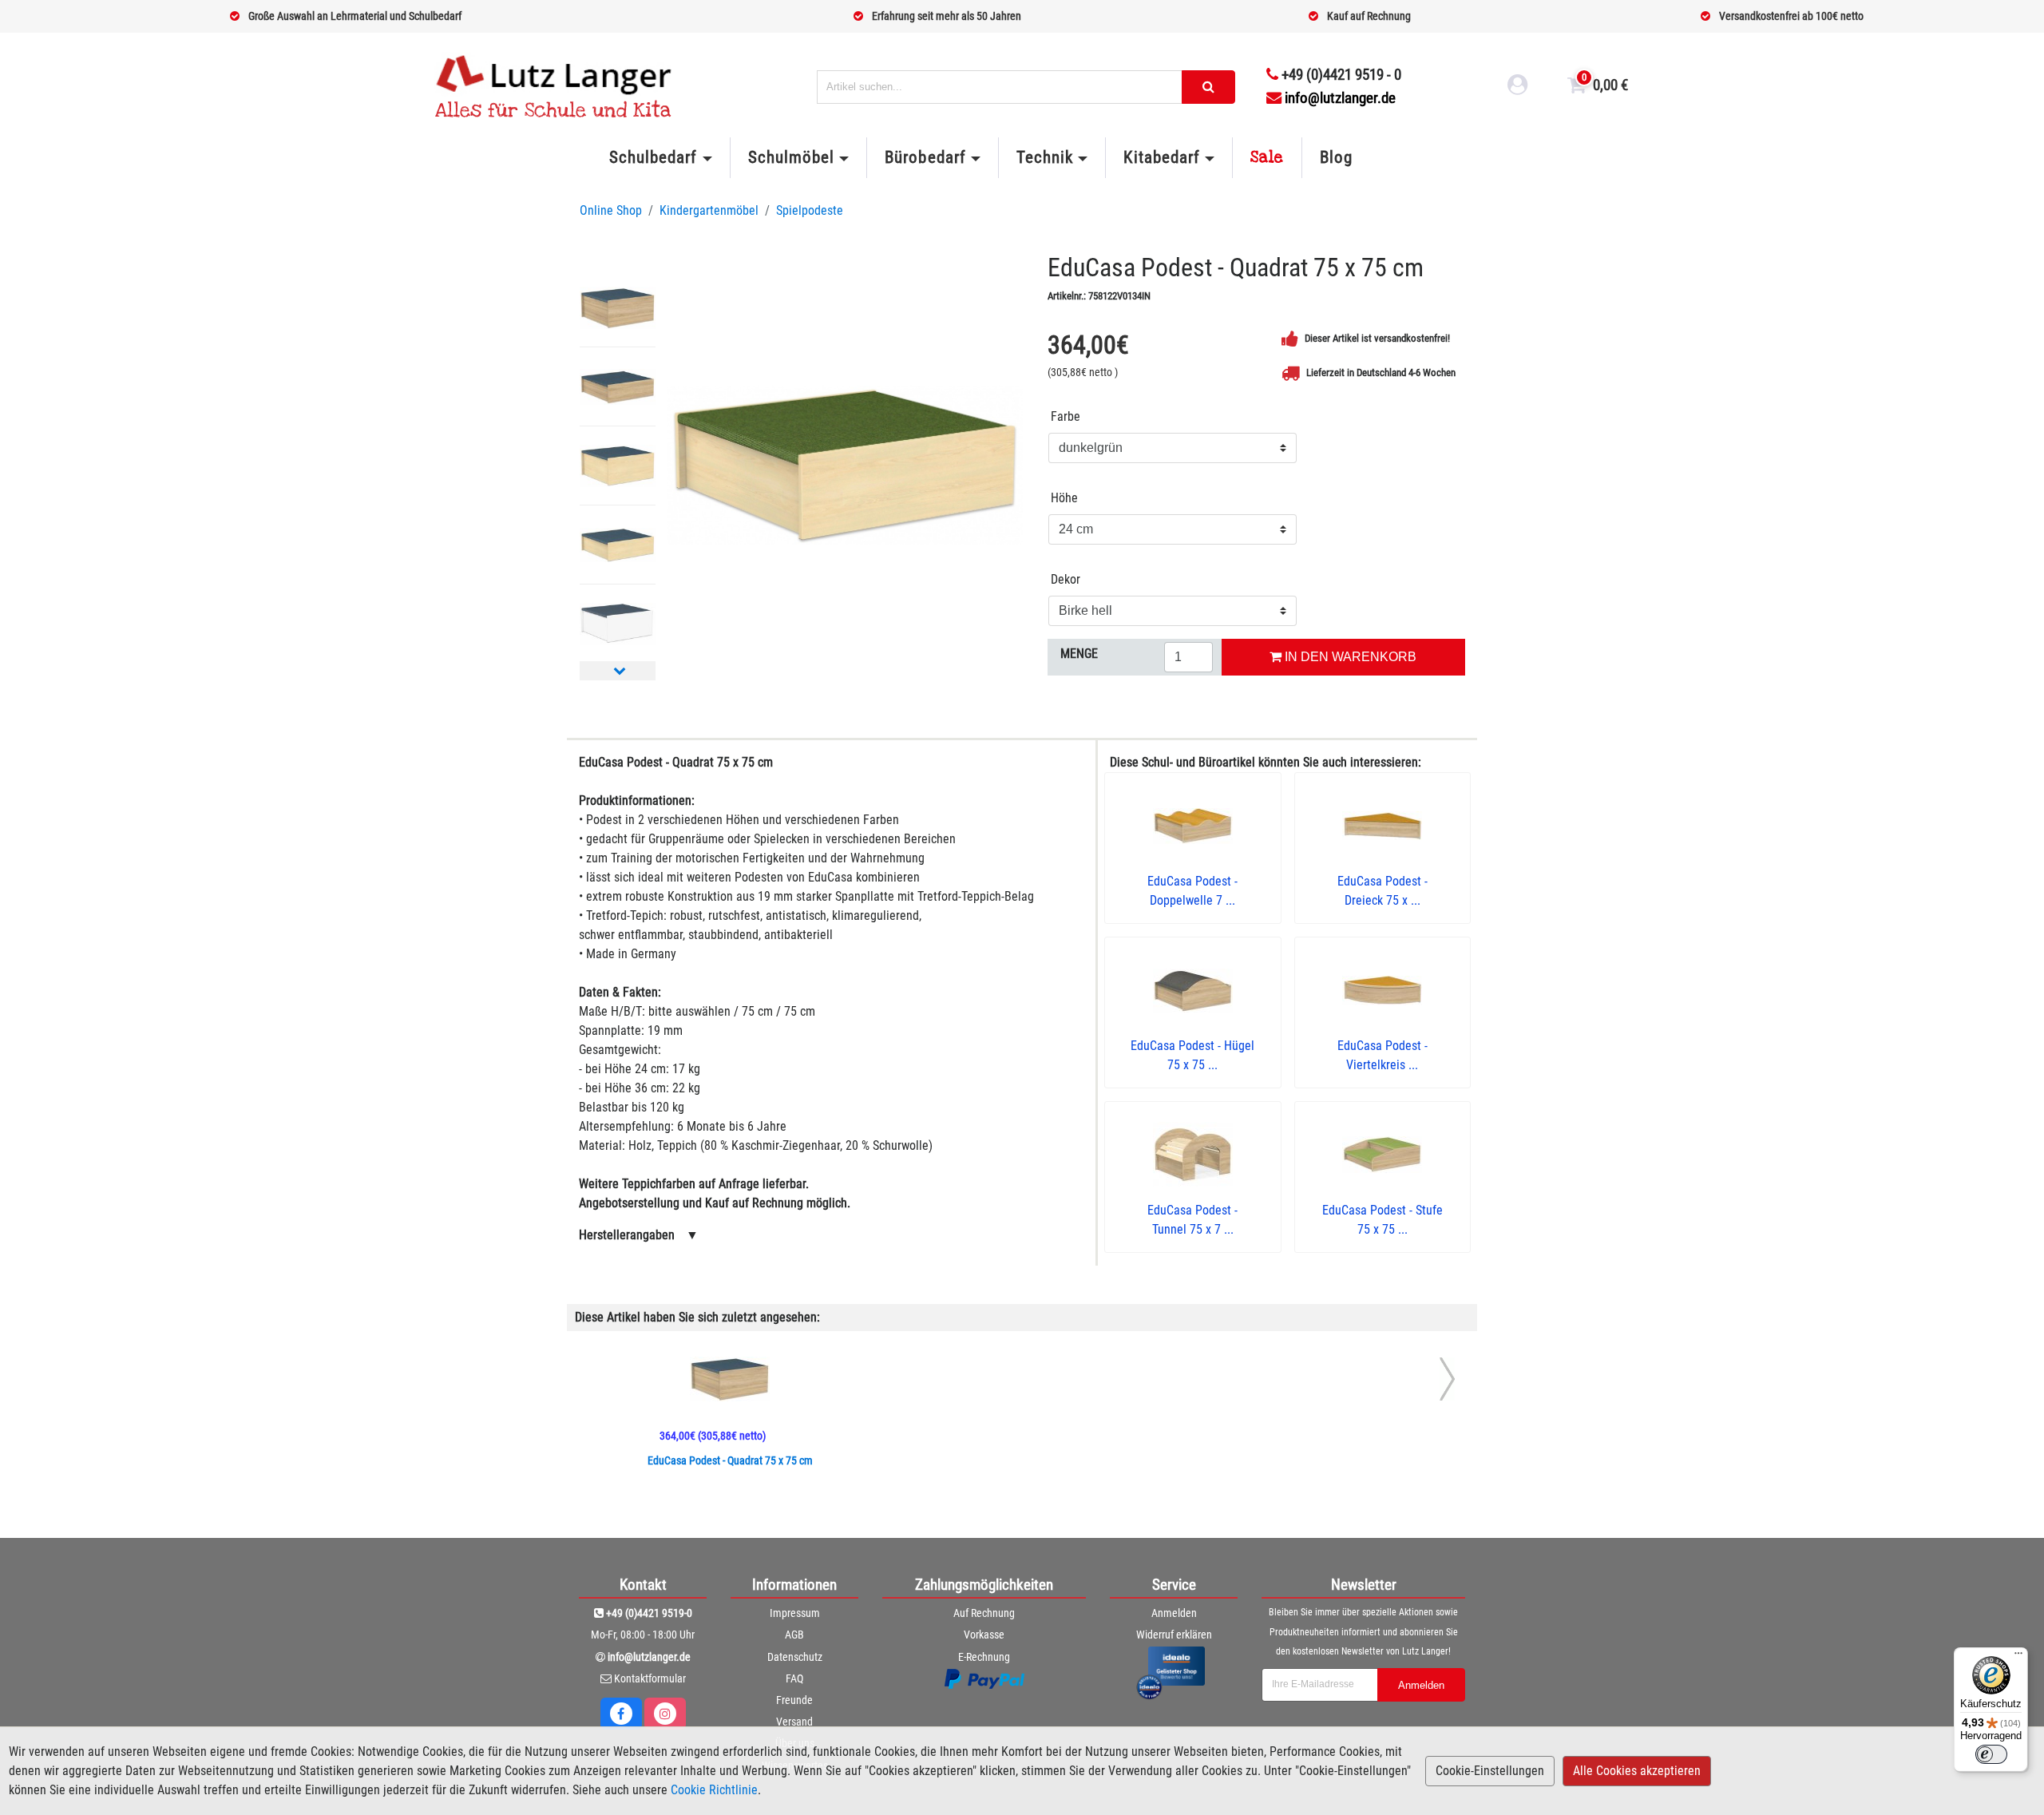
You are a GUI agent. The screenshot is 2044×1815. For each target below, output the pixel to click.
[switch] (1991, 1754)
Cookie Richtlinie (714, 1790)
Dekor (1066, 579)
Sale (1267, 157)
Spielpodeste (810, 210)
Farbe (1066, 416)
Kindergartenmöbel (709, 210)
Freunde (794, 1700)
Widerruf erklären (1174, 1635)
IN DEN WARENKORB (1349, 657)
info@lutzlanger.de (1340, 98)
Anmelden (1174, 1613)
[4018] (845, 465)
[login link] (1518, 87)
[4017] (618, 307)
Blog (1336, 157)
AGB (794, 1635)
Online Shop (611, 210)
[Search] (1208, 87)
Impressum (795, 1613)
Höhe (1064, 498)
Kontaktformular (650, 1678)
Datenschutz (795, 1657)
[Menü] (2018, 1657)
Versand (794, 1722)
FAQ (794, 1678)
